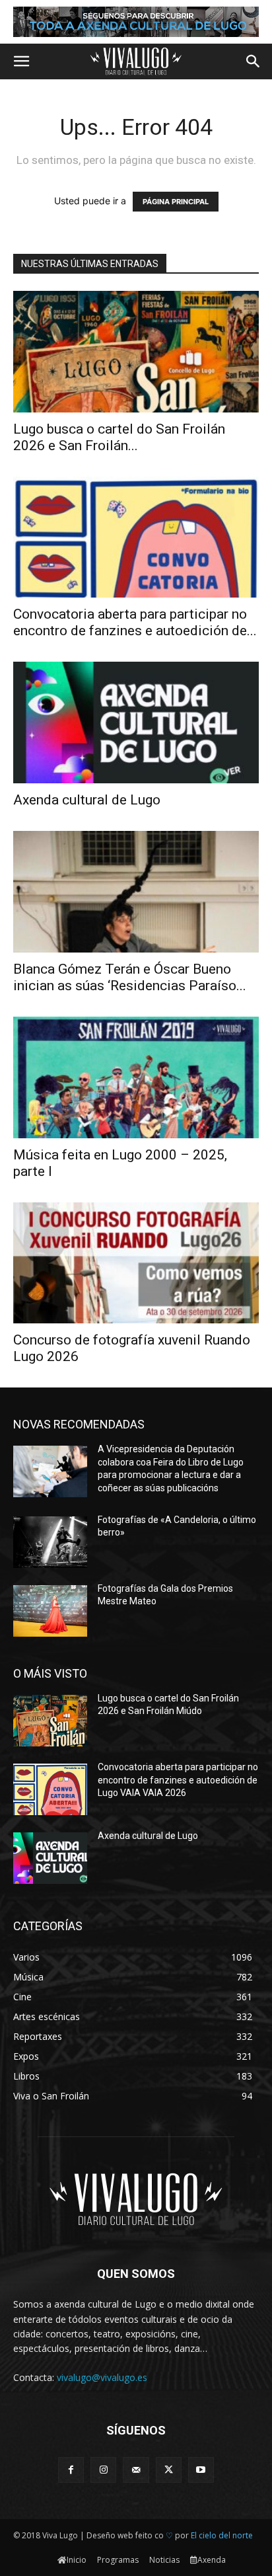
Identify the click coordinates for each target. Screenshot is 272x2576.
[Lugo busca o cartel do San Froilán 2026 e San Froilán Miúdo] (136, 352)
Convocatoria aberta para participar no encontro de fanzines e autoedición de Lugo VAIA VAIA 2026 (178, 1780)
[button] (21, 61)
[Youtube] (201, 2470)
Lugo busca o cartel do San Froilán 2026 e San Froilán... (119, 437)
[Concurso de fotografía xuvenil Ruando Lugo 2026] (136, 1263)
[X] (169, 2470)
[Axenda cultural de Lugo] (136, 722)
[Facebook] (71, 2470)
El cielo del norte (222, 2535)
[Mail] (136, 2470)
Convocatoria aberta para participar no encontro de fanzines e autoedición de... (135, 622)
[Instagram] (103, 2470)
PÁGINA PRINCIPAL (176, 202)
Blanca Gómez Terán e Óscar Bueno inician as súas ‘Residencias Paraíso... (130, 977)
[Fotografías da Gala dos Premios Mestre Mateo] (50, 1611)
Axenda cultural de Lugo (87, 800)
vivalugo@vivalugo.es (102, 2377)
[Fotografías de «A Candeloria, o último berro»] (50, 1542)
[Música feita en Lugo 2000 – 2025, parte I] (136, 1077)
